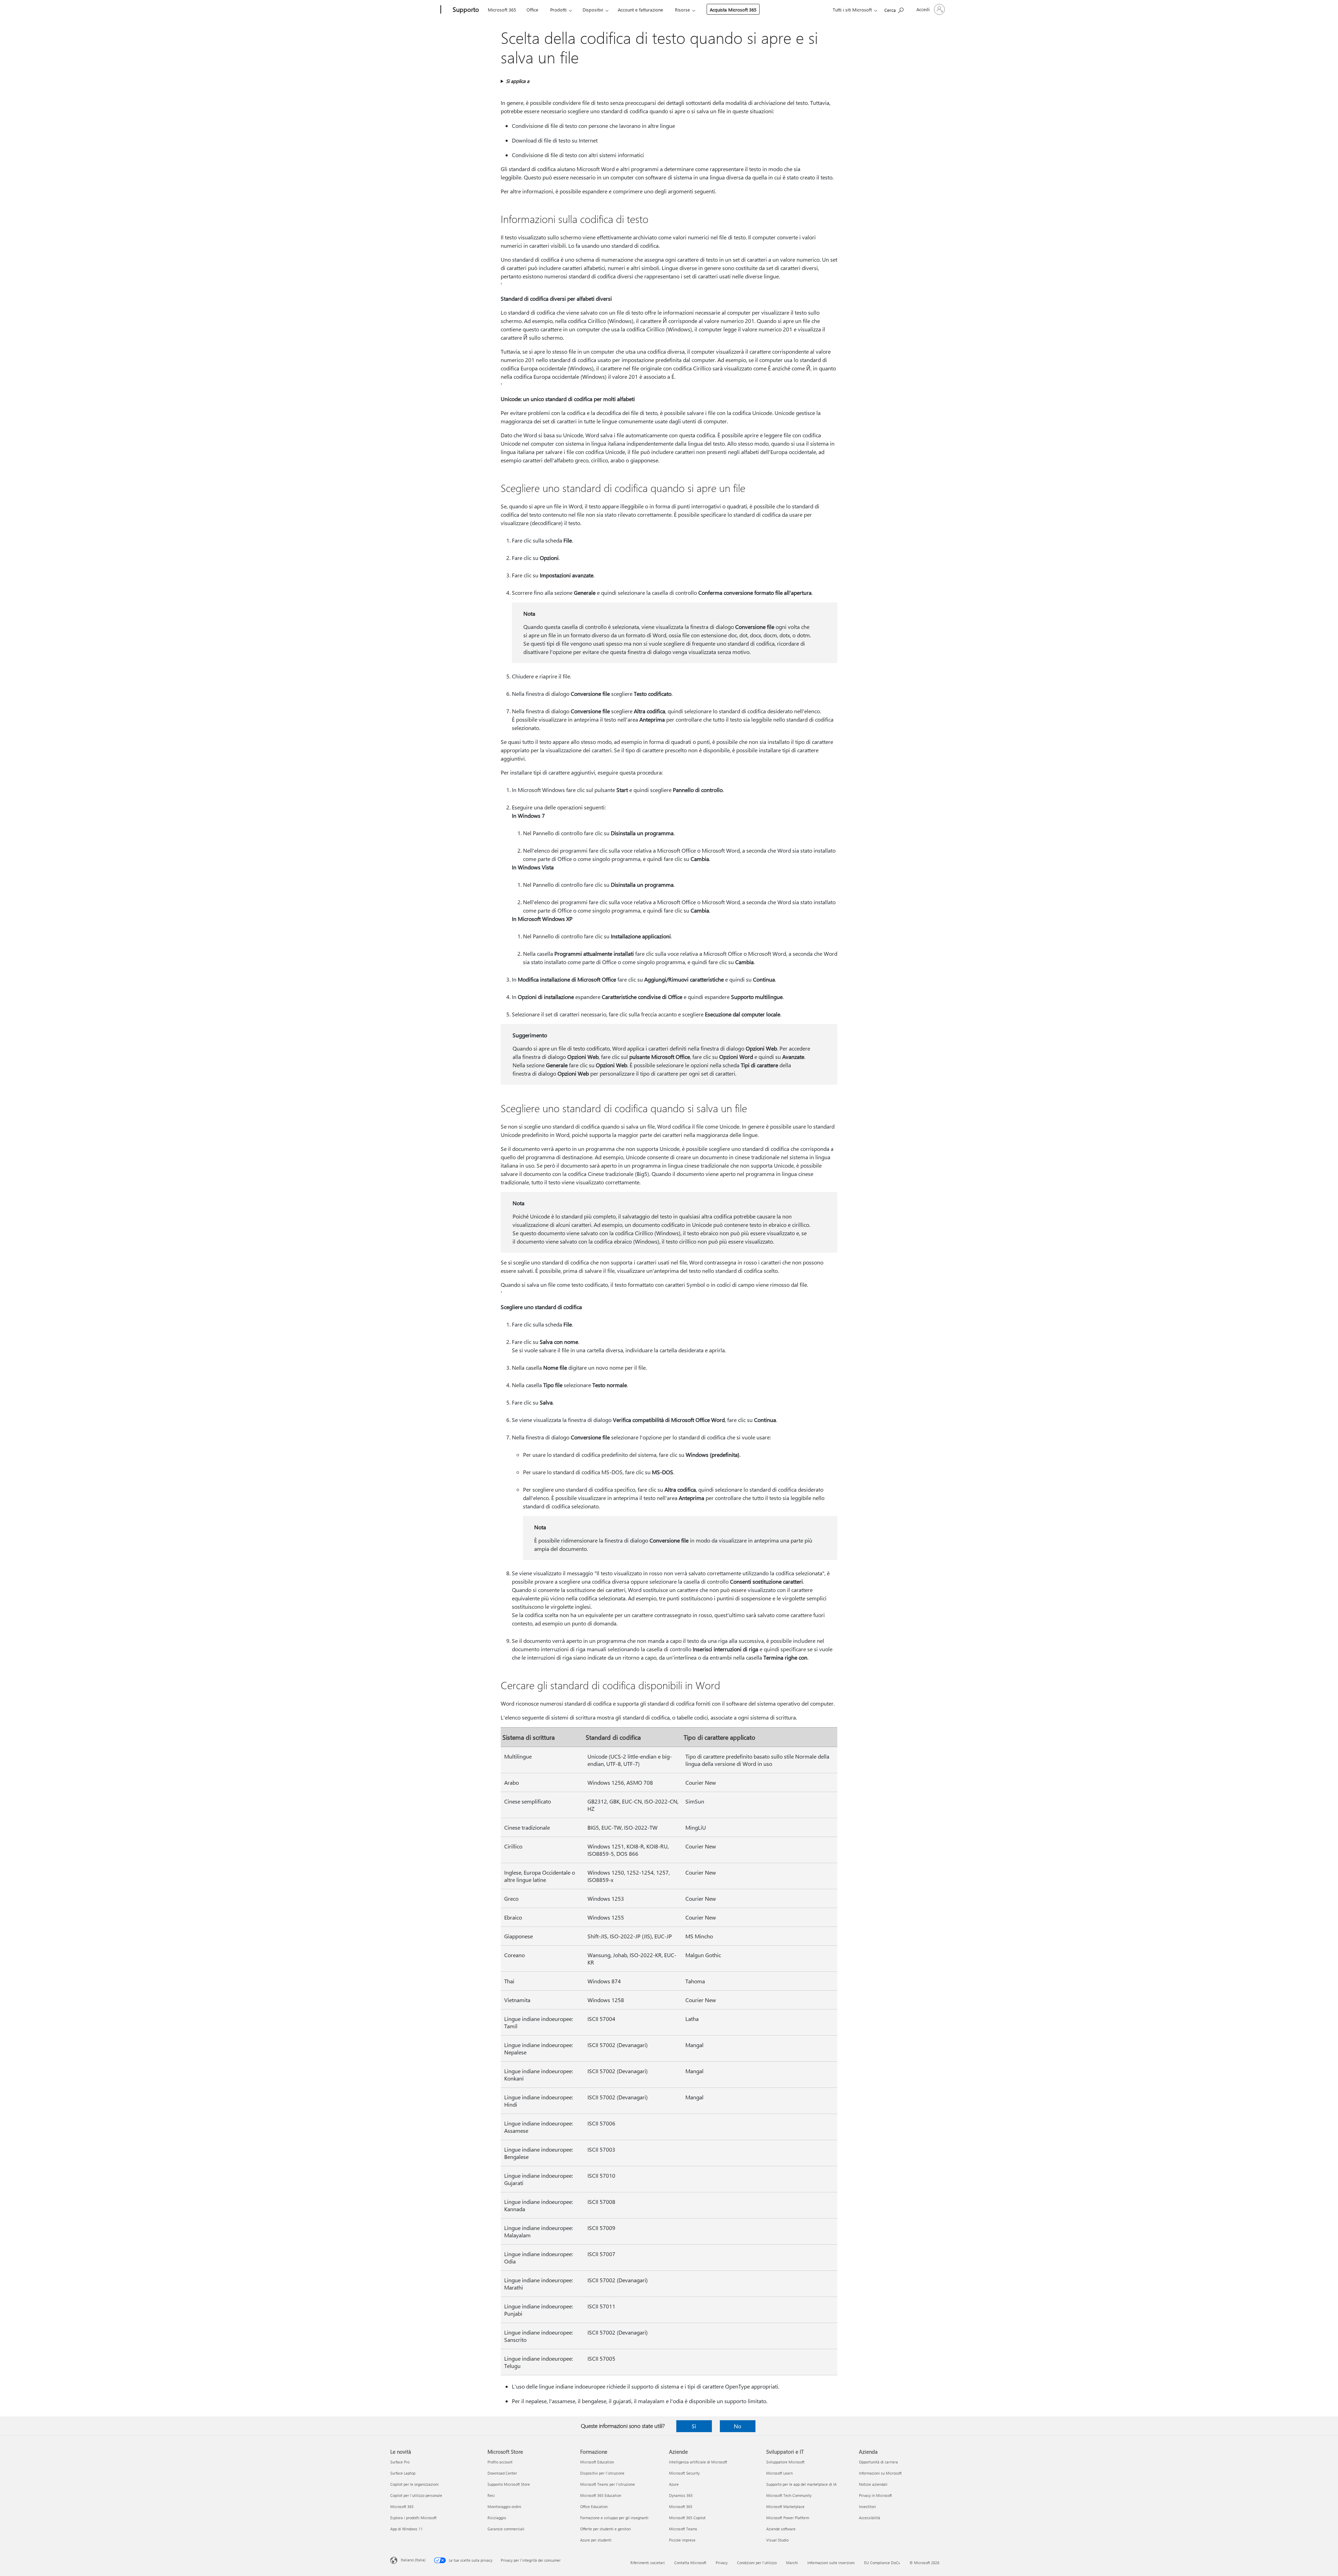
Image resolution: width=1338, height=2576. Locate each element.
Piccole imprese (682, 2540)
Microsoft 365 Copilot (687, 2518)
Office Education (594, 2506)
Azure (674, 2484)
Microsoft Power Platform (788, 2518)
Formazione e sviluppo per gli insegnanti (614, 2518)
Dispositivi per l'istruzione (602, 2473)
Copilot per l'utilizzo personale (416, 2495)
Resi (491, 2495)
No (737, 2426)
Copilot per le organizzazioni (414, 2484)
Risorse (682, 10)
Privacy (722, 2563)
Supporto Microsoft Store (509, 2484)
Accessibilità (870, 2518)
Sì (694, 2426)
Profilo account (500, 2462)
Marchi (792, 2563)
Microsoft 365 (502, 10)
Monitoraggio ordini (504, 2506)
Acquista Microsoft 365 (733, 10)
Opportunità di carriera (878, 2462)
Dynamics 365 (681, 2495)
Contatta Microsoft (690, 2563)
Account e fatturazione (640, 10)
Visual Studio (777, 2540)
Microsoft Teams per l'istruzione (608, 2484)
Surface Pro (400, 2462)
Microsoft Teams (683, 2529)
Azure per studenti (596, 2540)
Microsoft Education (597, 2462)
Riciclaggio (497, 2518)
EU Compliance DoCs (882, 2563)
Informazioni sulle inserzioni (831, 2563)
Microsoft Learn (779, 2473)
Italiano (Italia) (413, 2560)
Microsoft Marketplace (785, 2506)
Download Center (502, 2473)
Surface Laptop (403, 2473)
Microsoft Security (684, 2473)
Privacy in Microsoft (875, 2495)
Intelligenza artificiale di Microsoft (698, 2462)
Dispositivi (593, 10)
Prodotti (558, 10)
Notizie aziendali (873, 2484)
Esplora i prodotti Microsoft (413, 2518)
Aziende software (781, 2529)
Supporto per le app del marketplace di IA (801, 2484)
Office (532, 10)
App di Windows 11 (406, 2529)
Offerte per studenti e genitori (606, 2529)
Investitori (867, 2506)
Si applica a (518, 81)
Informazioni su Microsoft (880, 2473)
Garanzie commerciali (506, 2529)
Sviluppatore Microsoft (785, 2462)
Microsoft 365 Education (601, 2495)
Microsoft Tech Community (789, 2495)
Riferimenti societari (648, 2563)
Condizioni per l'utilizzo (757, 2563)
